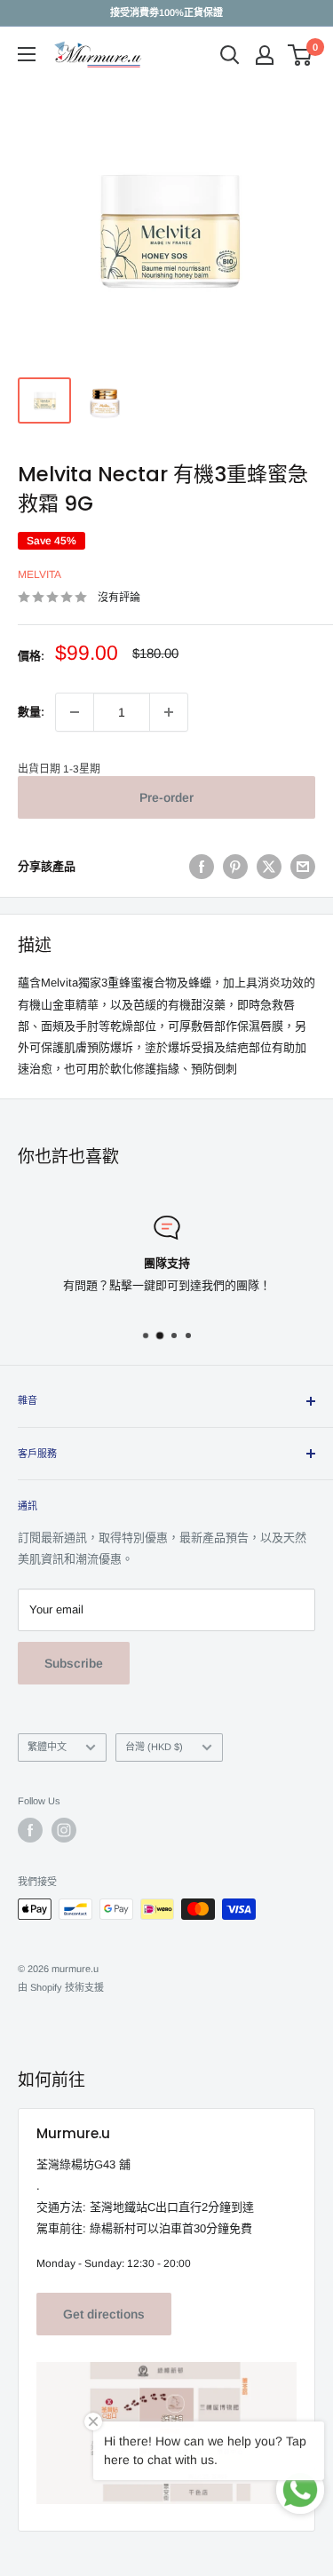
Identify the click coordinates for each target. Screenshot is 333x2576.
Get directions (104, 2314)
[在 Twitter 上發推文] (269, 867)
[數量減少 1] (75, 712)
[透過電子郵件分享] (303, 867)
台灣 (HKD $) (154, 1747)
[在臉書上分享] (202, 867)
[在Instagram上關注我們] (64, 1830)
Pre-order (166, 797)
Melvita (40, 575)
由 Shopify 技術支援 (61, 1987)
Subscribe (74, 1663)
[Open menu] (27, 54)
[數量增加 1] (169, 712)
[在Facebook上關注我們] (30, 1830)
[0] (301, 55)
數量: (31, 712)
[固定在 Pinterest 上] (235, 867)
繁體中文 (47, 1747)
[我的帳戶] (265, 55)
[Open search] (230, 55)
